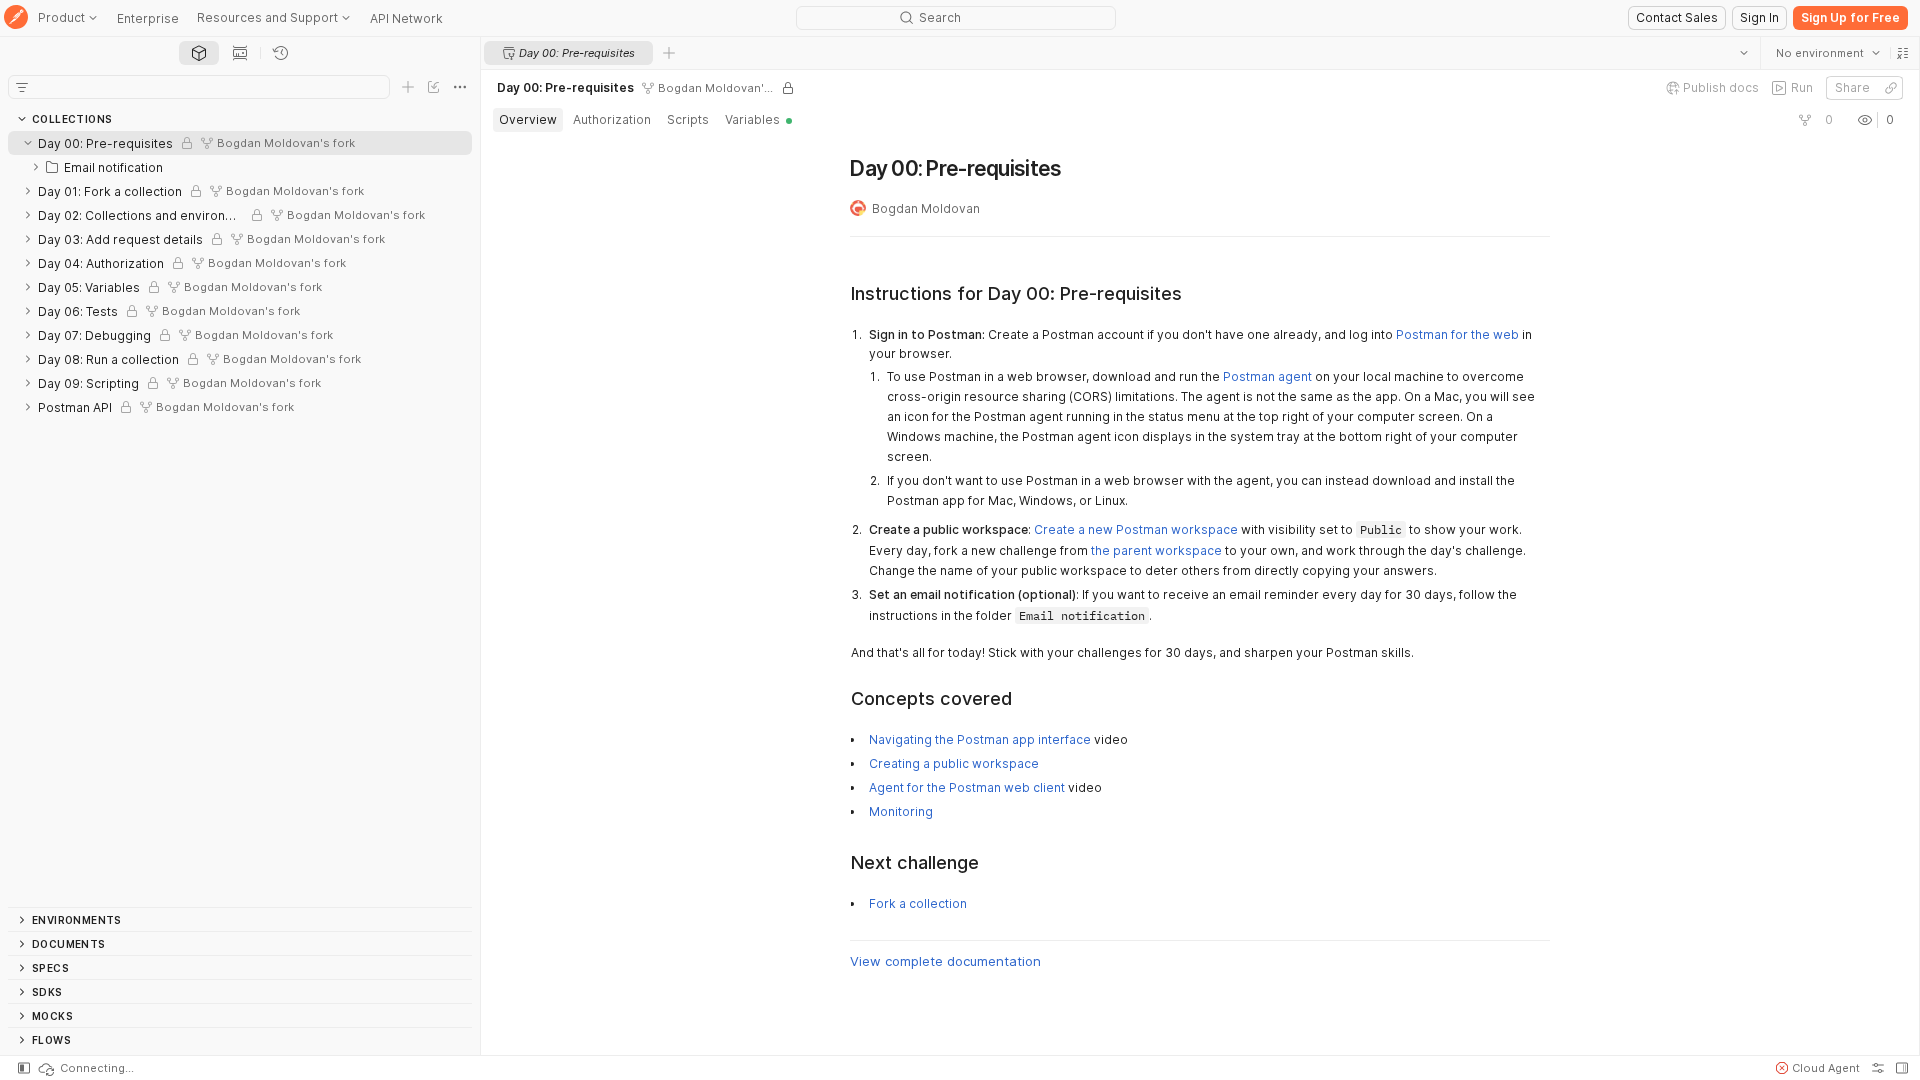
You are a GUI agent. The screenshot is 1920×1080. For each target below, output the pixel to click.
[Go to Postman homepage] (16, 18)
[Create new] (408, 87)
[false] (1804, 120)
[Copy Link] (1890, 88)
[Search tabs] (1743, 53)
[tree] (240, 519)
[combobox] (1827, 53)
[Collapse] (28, 143)
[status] (85, 1068)
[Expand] (36, 167)
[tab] (199, 53)
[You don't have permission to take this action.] (669, 53)
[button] (1902, 53)
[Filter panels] (22, 87)
